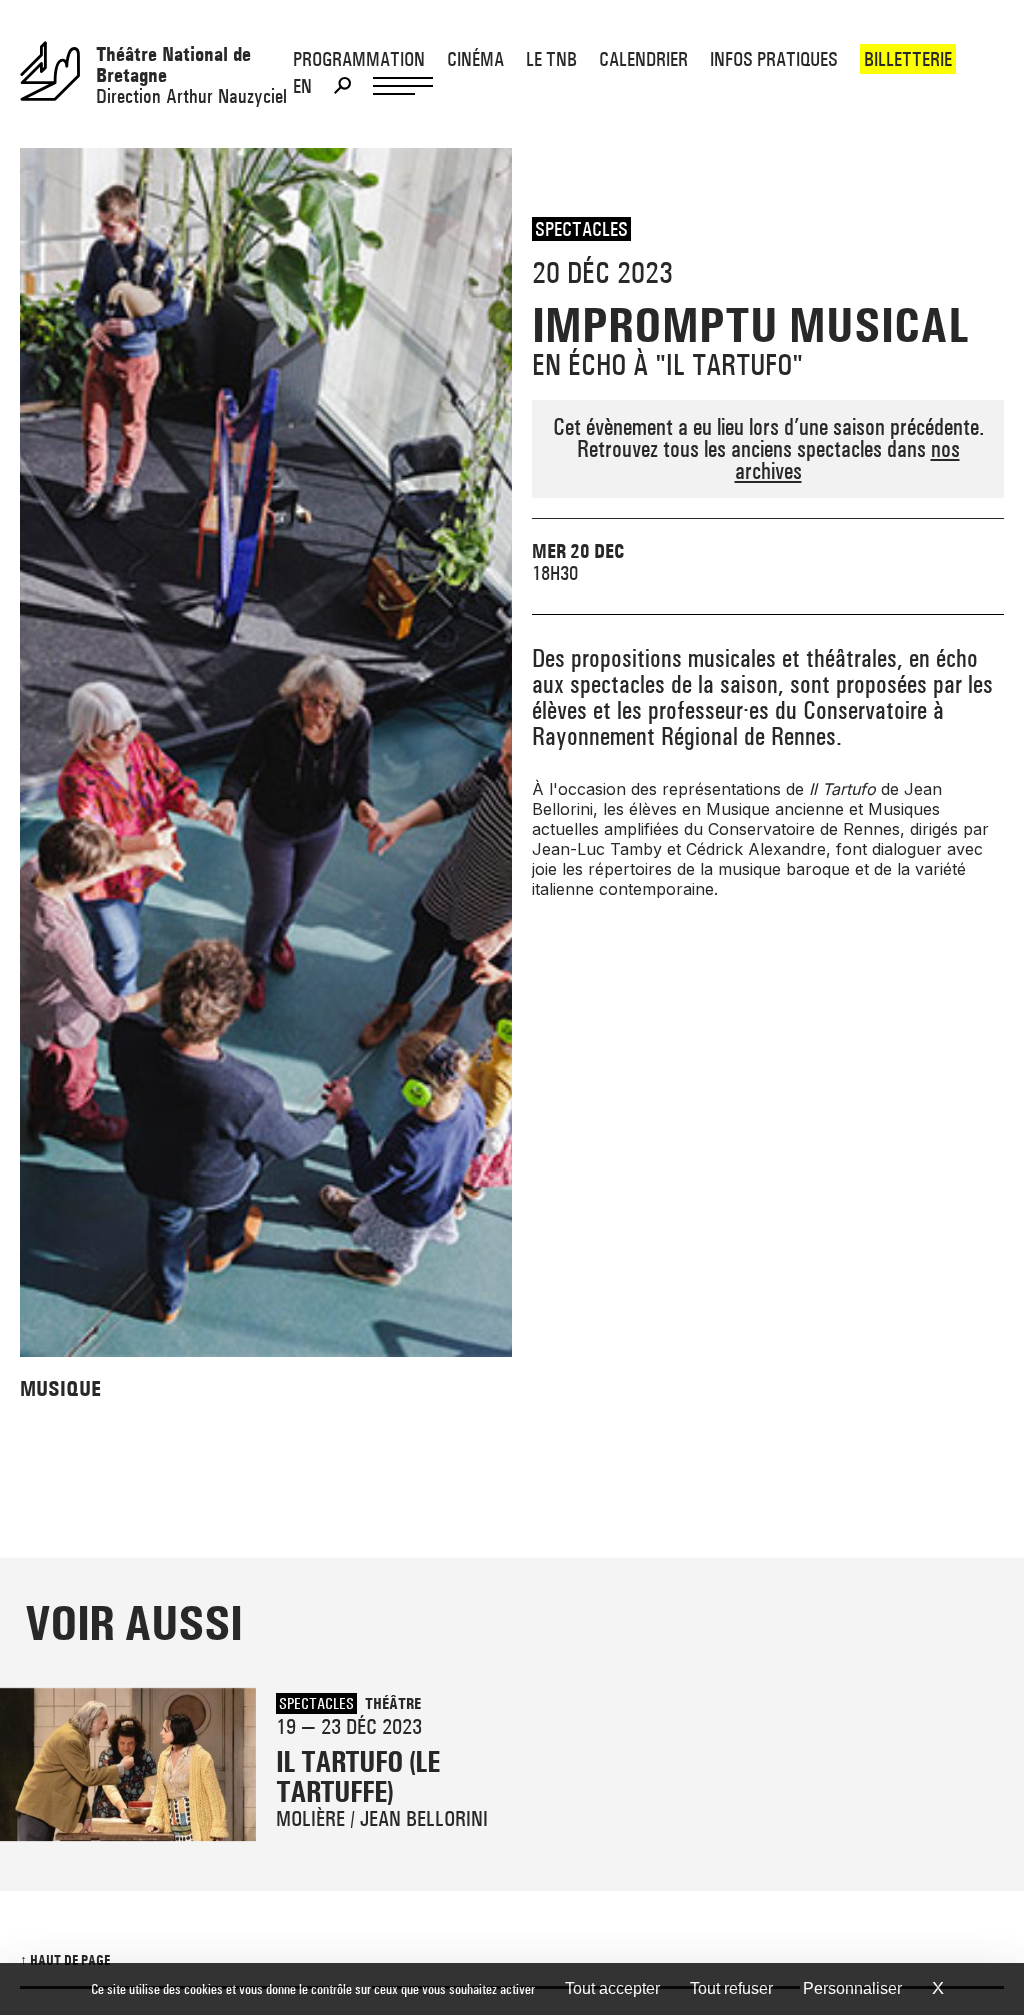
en (302, 86)
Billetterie (908, 59)
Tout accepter (612, 1988)
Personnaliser (852, 1988)
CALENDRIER (643, 59)
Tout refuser (731, 1988)
